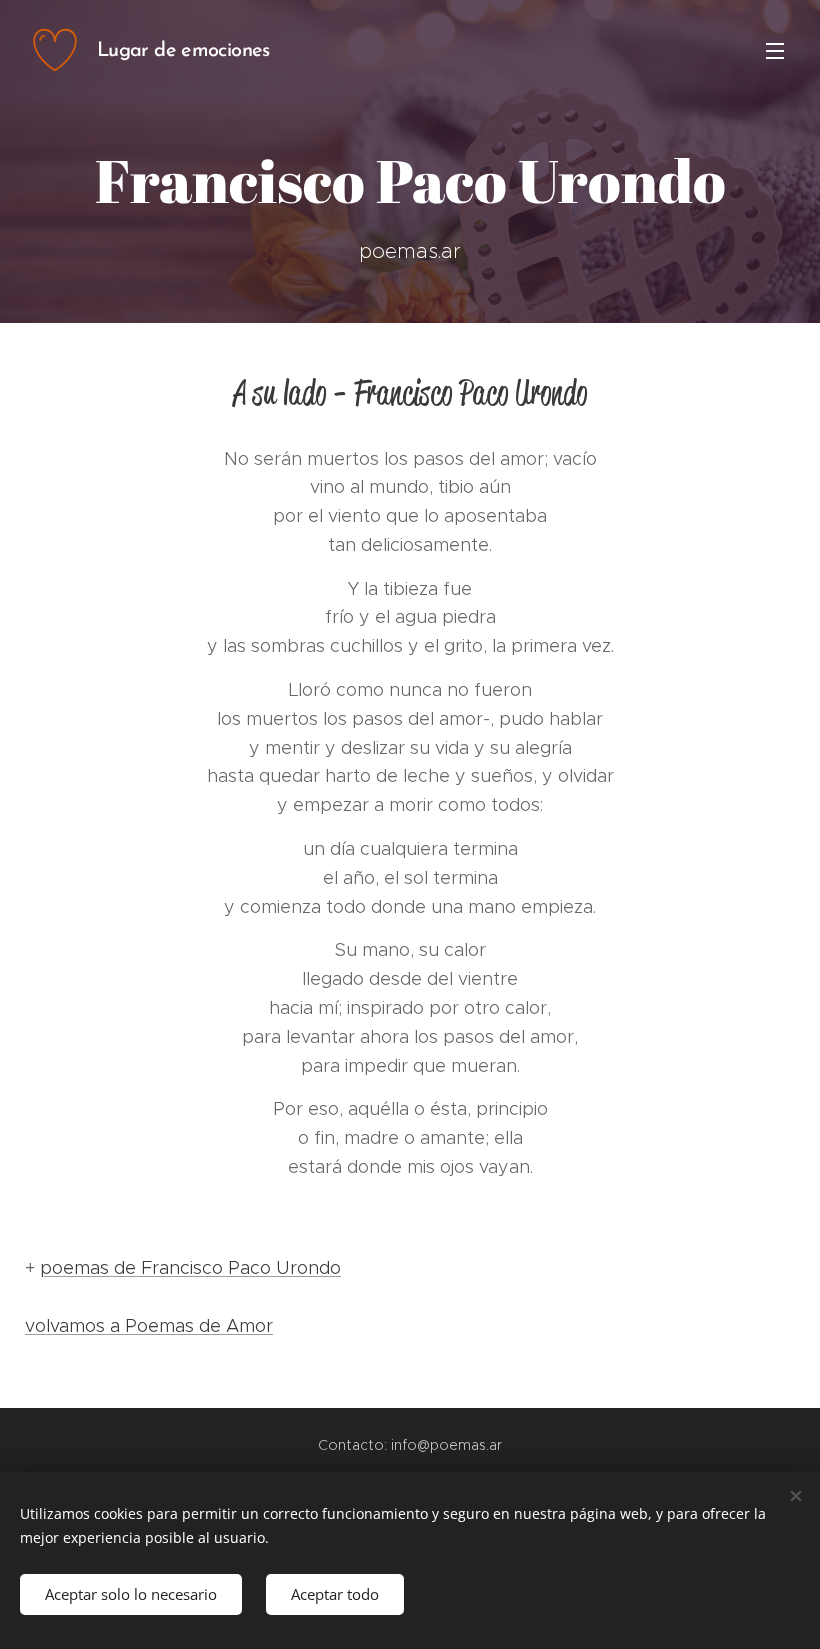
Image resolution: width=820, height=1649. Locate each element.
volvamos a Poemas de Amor (149, 1326)
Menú (775, 50)
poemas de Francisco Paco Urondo (190, 1268)
